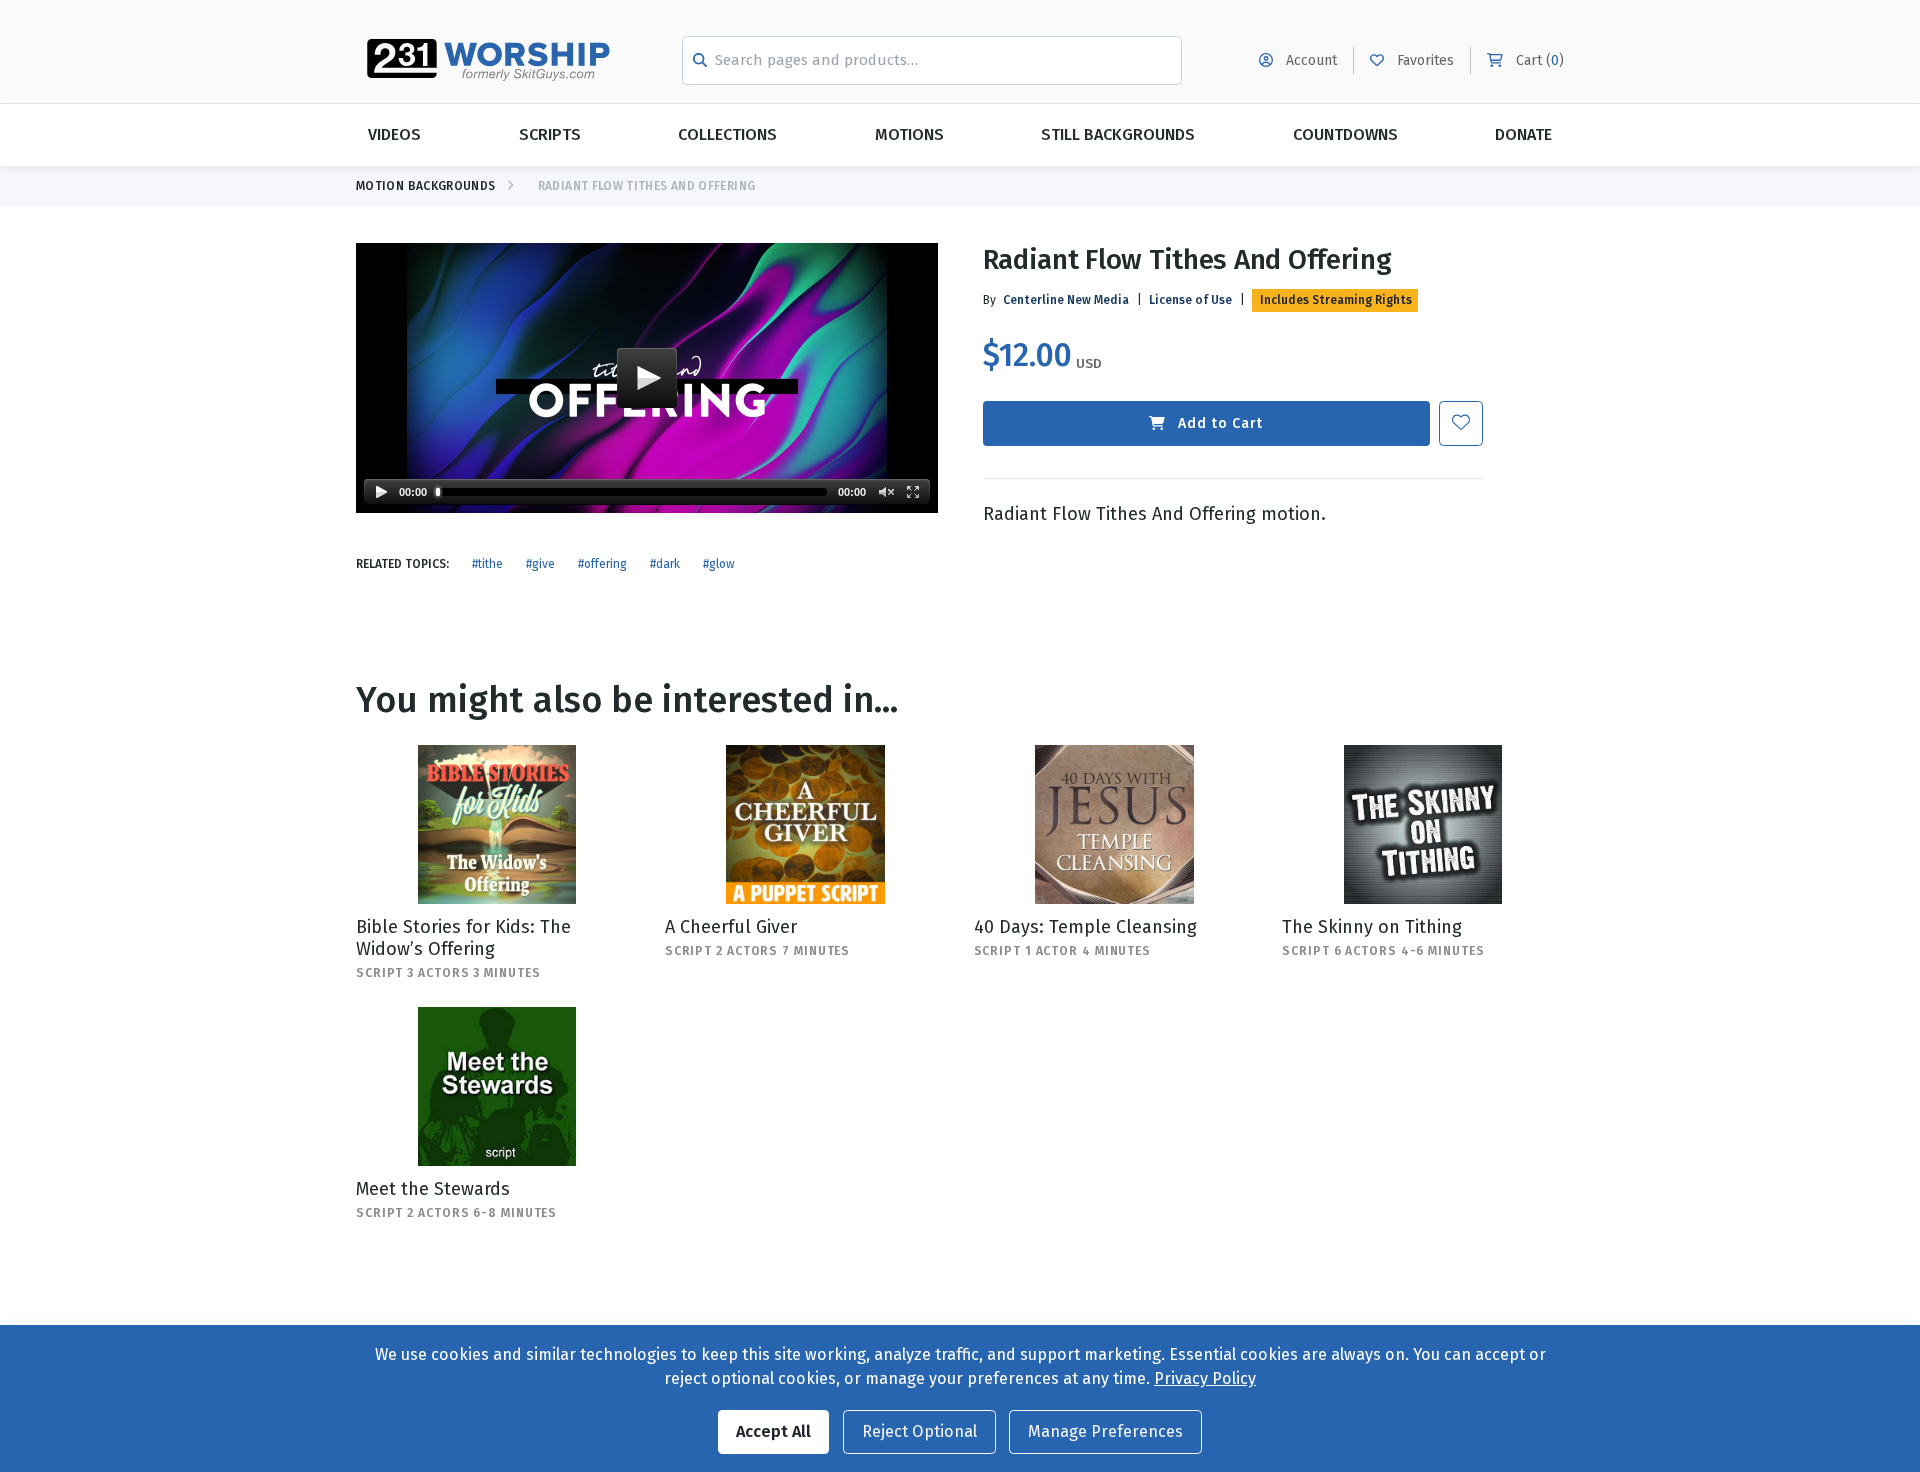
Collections (727, 134)
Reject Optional (919, 1431)
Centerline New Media (1066, 300)
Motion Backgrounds (425, 186)
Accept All (773, 1431)
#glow (719, 564)
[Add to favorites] (1461, 423)
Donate (1523, 134)
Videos (394, 134)
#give (540, 564)
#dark (665, 564)
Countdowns (1345, 134)
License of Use (1190, 300)
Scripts (550, 134)
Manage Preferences (1105, 1431)
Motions (909, 134)
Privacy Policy (1205, 1378)
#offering (602, 564)
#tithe (487, 564)
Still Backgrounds (1118, 134)
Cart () (1538, 60)
